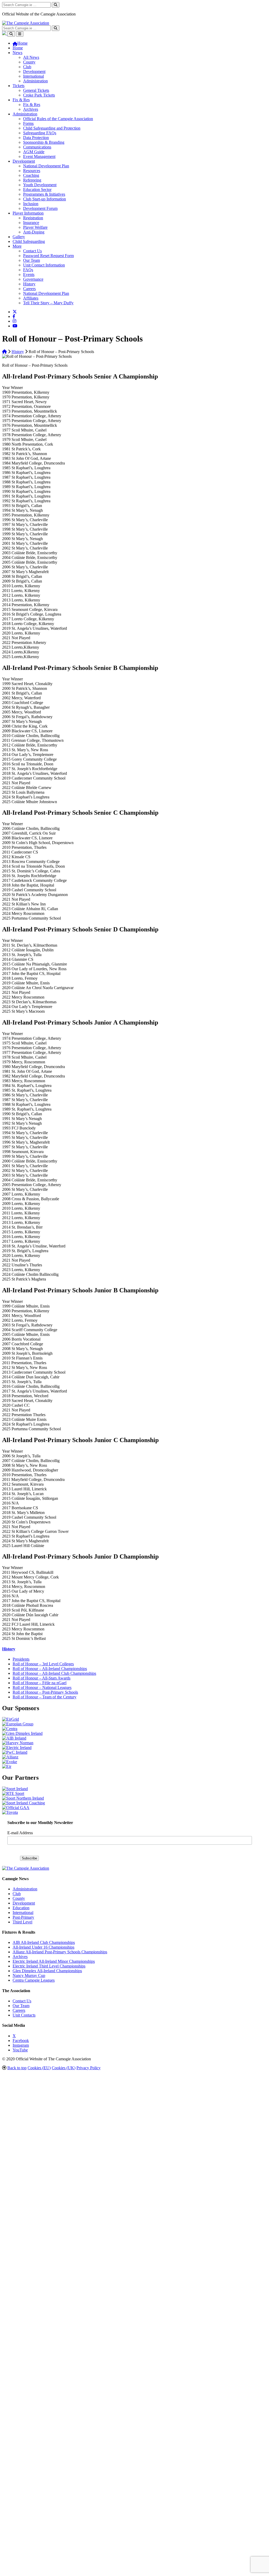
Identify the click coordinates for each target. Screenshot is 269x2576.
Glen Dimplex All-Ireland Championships (47, 1971)
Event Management (39, 156)
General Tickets (36, 90)
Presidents (21, 1659)
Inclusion (31, 204)
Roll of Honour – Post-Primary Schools (45, 1692)
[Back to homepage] (26, 23)
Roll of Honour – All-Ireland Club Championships (54, 1673)
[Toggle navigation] (20, 34)
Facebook (21, 2041)
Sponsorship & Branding (44, 142)
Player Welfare (35, 227)
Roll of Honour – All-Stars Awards (42, 1678)
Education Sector (37, 190)
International (33, 76)
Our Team (32, 260)
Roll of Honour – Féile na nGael (40, 1683)
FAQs (28, 270)
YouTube (20, 2050)
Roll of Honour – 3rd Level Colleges (43, 1664)
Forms (28, 123)
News (17, 53)
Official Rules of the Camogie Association (58, 119)
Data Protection (36, 138)
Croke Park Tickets (39, 95)
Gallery (19, 237)
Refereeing (32, 180)
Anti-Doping (34, 232)
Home (18, 48)
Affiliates (31, 298)
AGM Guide (34, 152)
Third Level (22, 1922)
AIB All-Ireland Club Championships (44, 1942)
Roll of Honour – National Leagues (42, 1687)
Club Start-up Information (45, 199)
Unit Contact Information (44, 265)
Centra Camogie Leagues (34, 1980)
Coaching (31, 175)
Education (21, 1908)
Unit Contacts (24, 2015)
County (29, 62)
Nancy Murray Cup (29, 1975)
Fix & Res (21, 100)
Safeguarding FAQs (40, 133)
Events (29, 274)
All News (31, 57)
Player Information (28, 213)
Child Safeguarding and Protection (52, 128)
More (17, 246)
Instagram (21, 2045)
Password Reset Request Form (48, 256)
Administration (35, 81)
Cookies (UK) (64, 2068)
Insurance (31, 223)
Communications (37, 147)
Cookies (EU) (39, 2068)
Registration (33, 218)
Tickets (19, 86)
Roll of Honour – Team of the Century (45, 1697)
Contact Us (32, 251)
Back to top (17, 2068)
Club (27, 67)
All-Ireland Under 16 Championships (43, 1947)
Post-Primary (23, 1917)
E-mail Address (20, 1833)
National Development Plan (46, 166)
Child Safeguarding (29, 241)
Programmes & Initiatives (44, 194)
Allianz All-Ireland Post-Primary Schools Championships (60, 1952)
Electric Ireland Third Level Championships (49, 1966)
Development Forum (40, 208)
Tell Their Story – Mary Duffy (48, 303)
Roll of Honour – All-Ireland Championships (50, 1669)
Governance (33, 279)
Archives (31, 109)
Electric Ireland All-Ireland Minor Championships (54, 1961)
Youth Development (40, 185)
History (29, 284)
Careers (29, 289)
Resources (32, 171)
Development (34, 71)
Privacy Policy (89, 2068)
